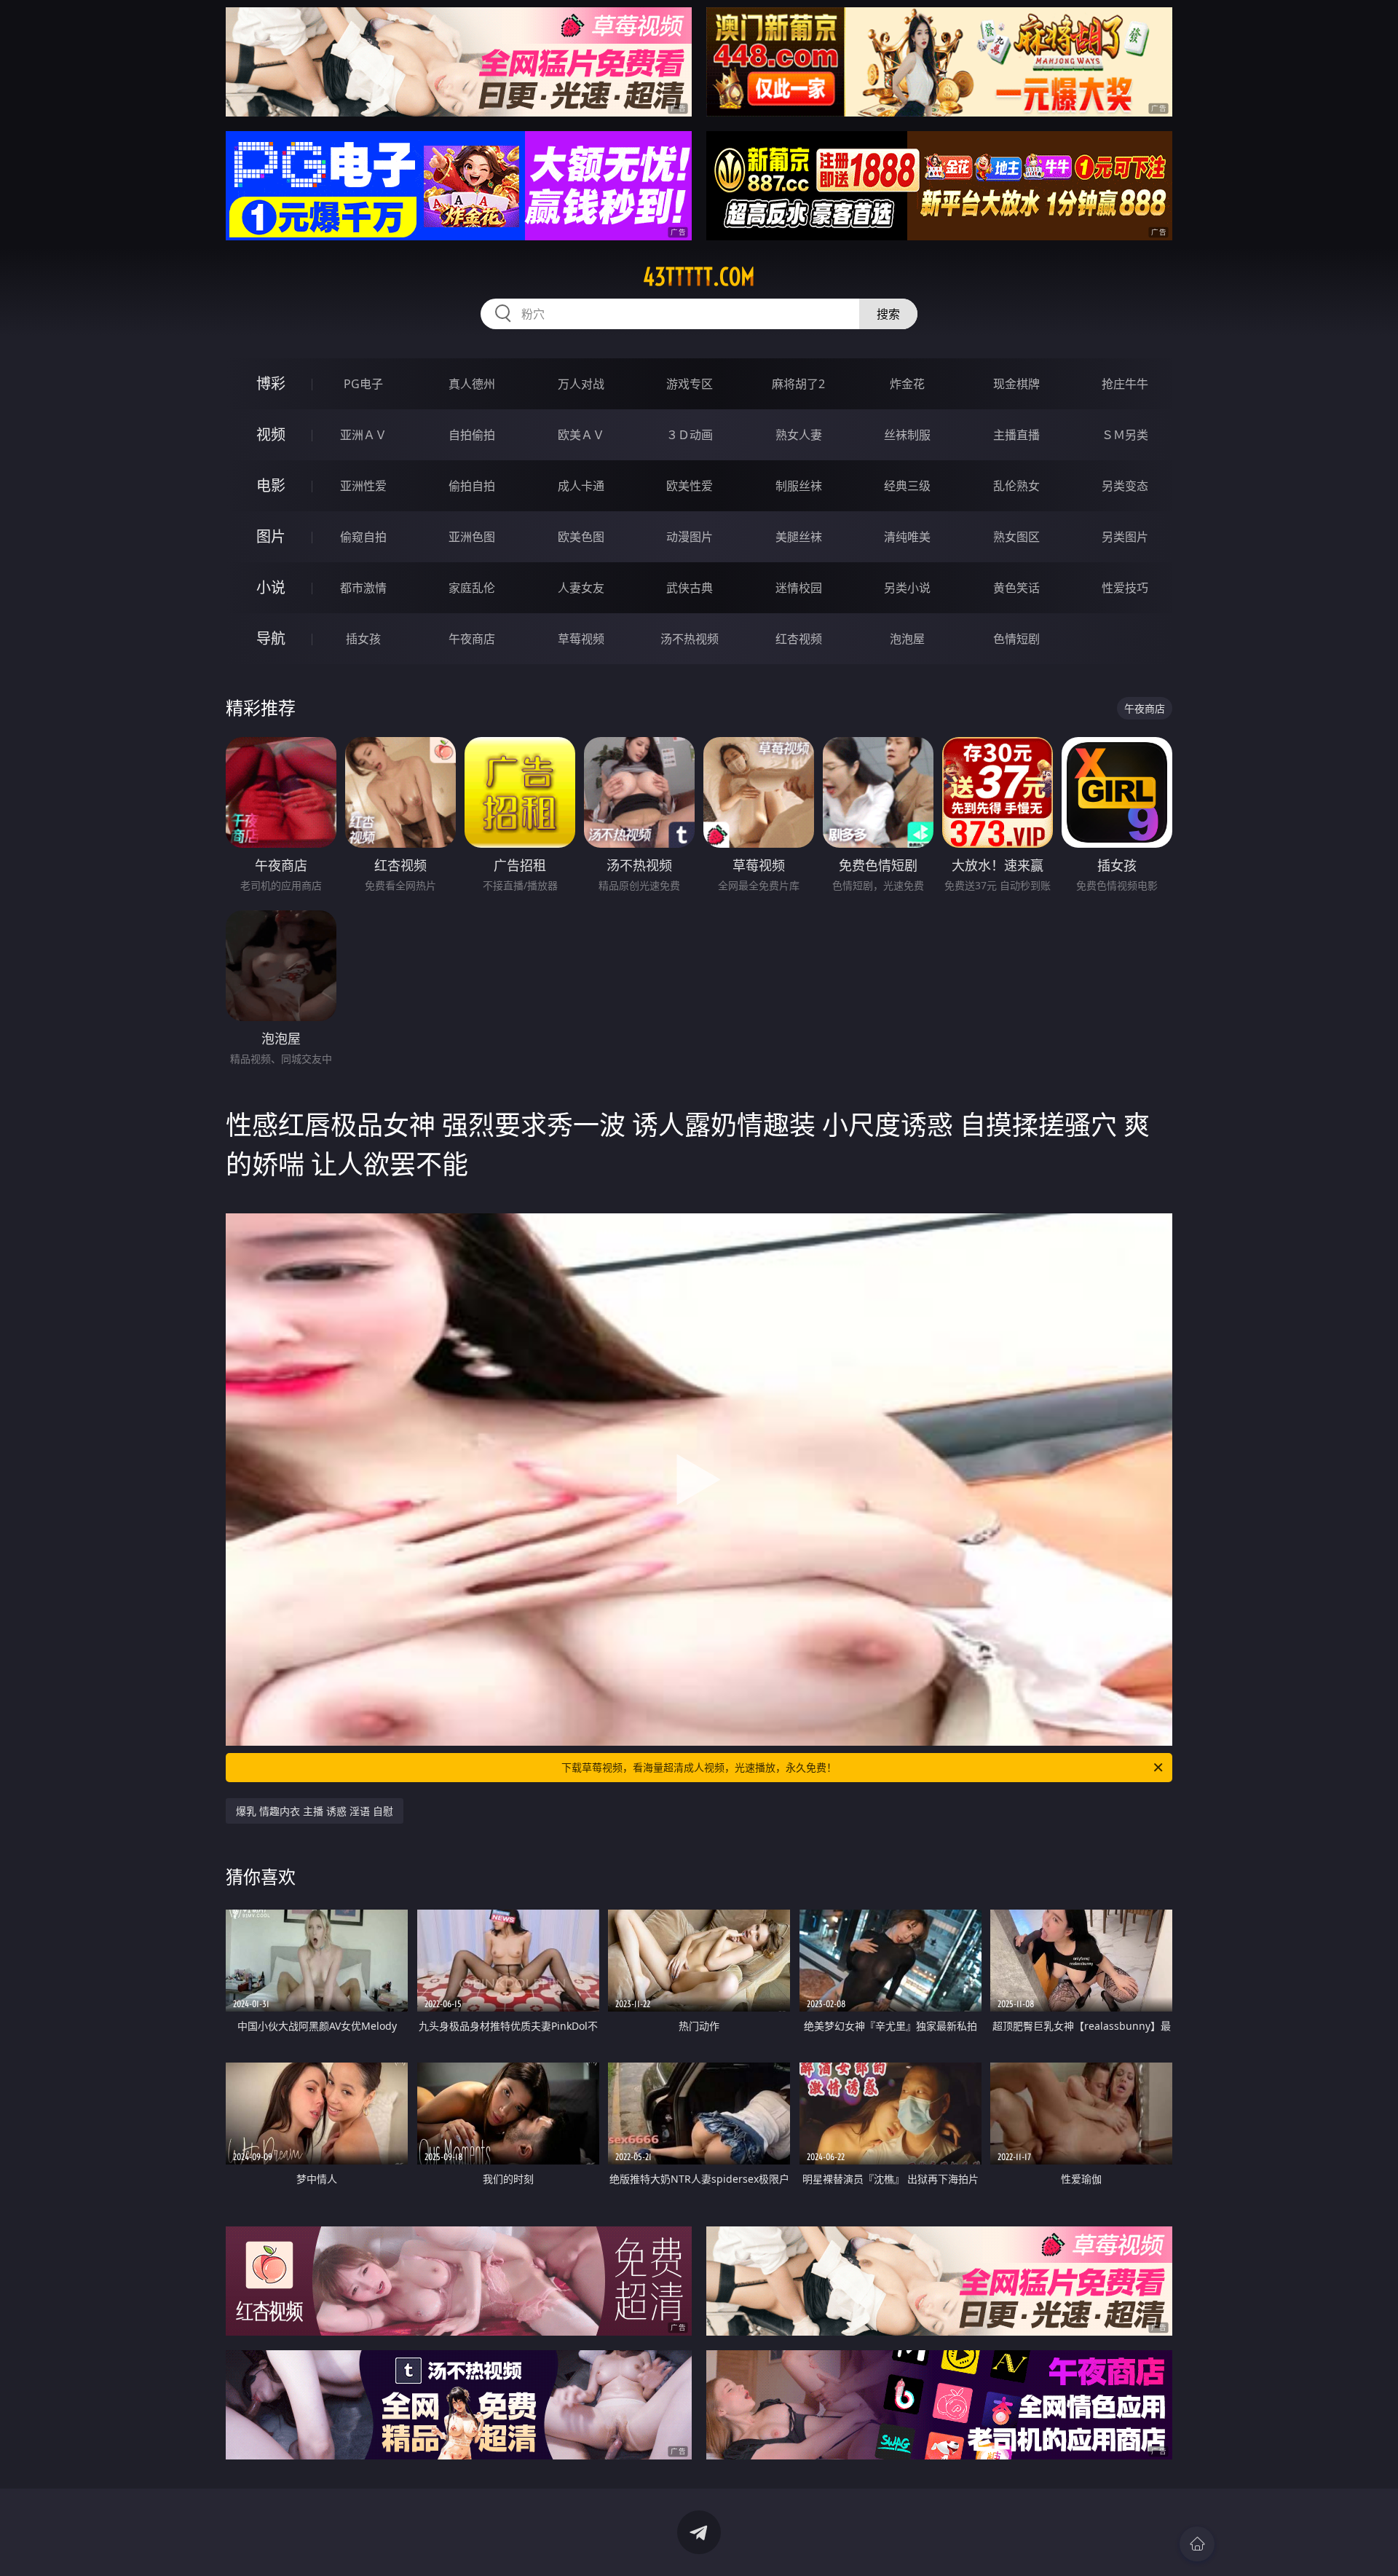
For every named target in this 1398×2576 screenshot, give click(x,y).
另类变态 (1125, 486)
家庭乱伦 (472, 588)
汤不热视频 (690, 639)
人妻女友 (581, 588)
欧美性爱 (690, 486)
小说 (271, 587)
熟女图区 (1016, 537)
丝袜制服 (907, 435)
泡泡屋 (907, 639)
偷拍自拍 (472, 486)
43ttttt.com (699, 277)
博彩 (271, 383)
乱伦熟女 (1016, 486)
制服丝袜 (799, 486)
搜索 (888, 314)
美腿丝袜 (799, 537)
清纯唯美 (907, 537)
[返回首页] (1197, 2544)
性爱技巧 (1125, 588)
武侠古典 (690, 588)
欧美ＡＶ (581, 435)
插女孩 (363, 639)
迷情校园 (799, 588)
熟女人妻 (799, 435)
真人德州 (472, 384)
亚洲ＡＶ (363, 435)
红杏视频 (799, 639)
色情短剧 (1016, 639)
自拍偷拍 (472, 435)
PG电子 (363, 384)
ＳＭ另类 (1125, 435)
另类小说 (907, 588)
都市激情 (363, 588)
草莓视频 (581, 639)
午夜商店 (472, 639)
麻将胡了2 (798, 384)
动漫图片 (690, 537)
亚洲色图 (472, 537)
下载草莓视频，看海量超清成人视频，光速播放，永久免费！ (699, 1767)
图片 (271, 536)
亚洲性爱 (363, 486)
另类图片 (1125, 537)
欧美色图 (581, 537)
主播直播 (1016, 435)
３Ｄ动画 (690, 435)
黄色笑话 (1016, 588)
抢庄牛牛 (1125, 384)
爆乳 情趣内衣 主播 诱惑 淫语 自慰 (315, 1811)
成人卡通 (581, 486)
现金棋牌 (1016, 384)
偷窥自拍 (363, 537)
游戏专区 (690, 384)
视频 (271, 434)
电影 (271, 485)
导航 (271, 638)
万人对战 (581, 384)
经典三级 (907, 486)
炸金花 (907, 384)
